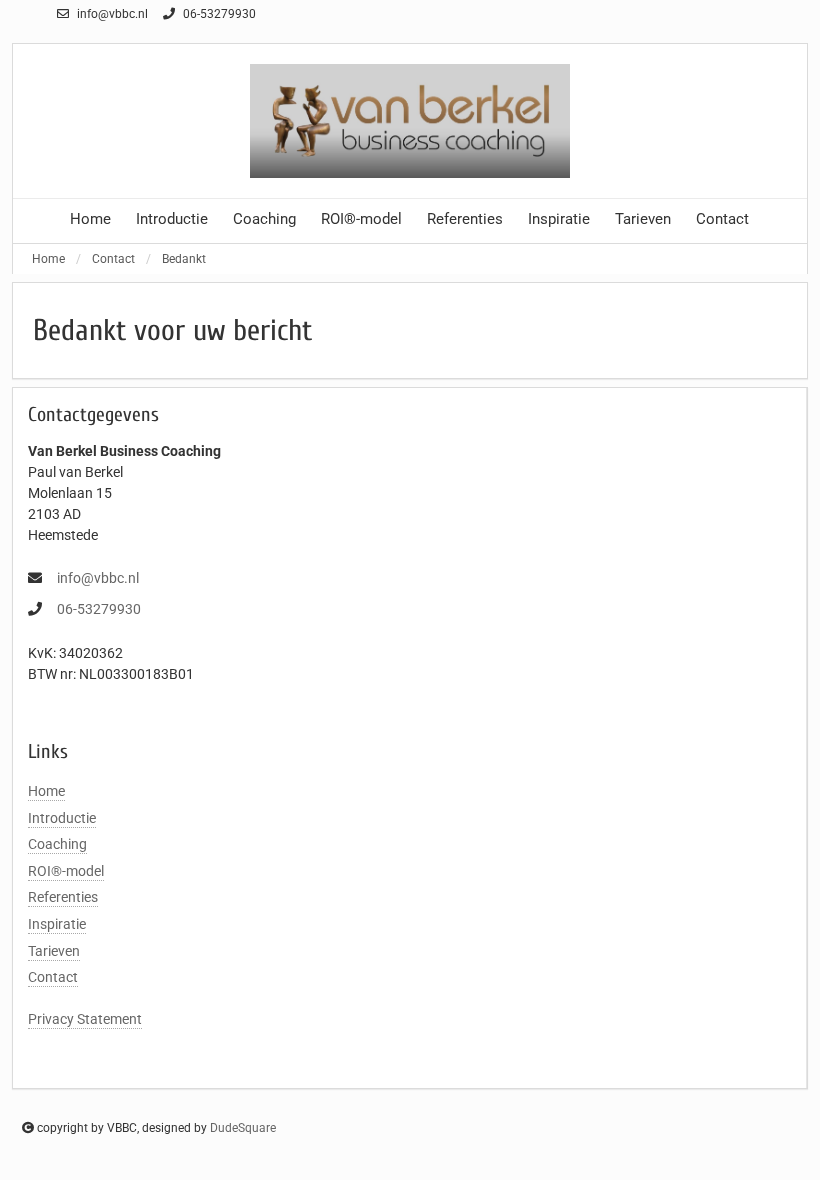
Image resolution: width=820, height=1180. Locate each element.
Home (90, 219)
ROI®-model (361, 219)
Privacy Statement (85, 1019)
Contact (722, 219)
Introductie (172, 219)
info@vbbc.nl (111, 14)
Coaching (264, 219)
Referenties (465, 219)
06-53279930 (218, 14)
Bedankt (184, 259)
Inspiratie (559, 219)
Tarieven (643, 219)
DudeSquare (243, 1128)
